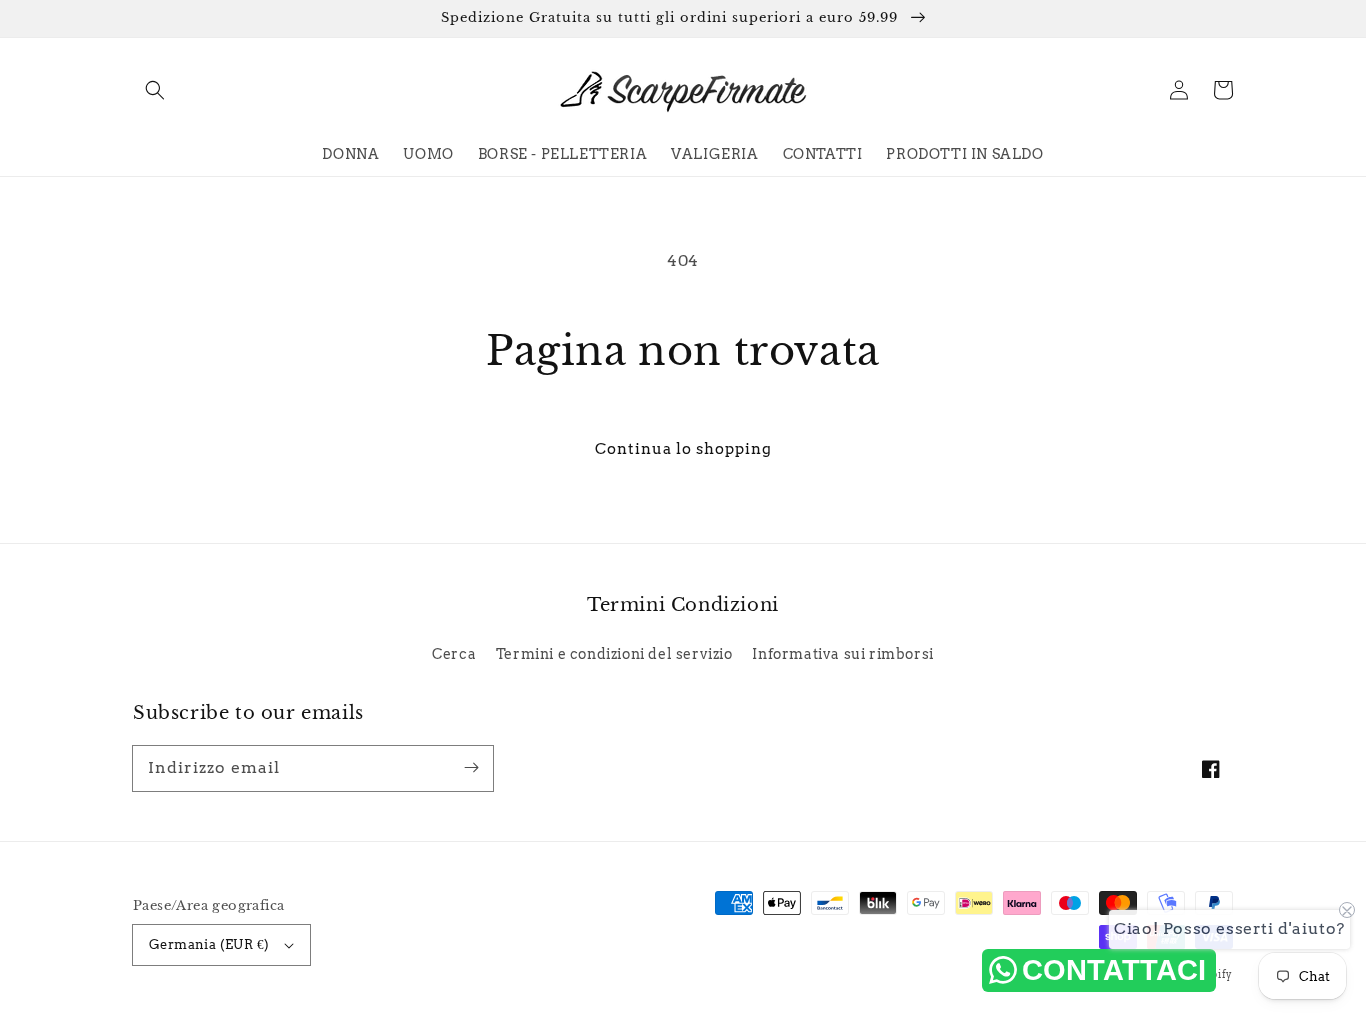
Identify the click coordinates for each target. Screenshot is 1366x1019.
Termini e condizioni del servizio (614, 654)
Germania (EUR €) (209, 944)
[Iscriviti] (471, 768)
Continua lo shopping (683, 449)
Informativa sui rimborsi (842, 654)
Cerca (454, 654)
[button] (155, 90)
